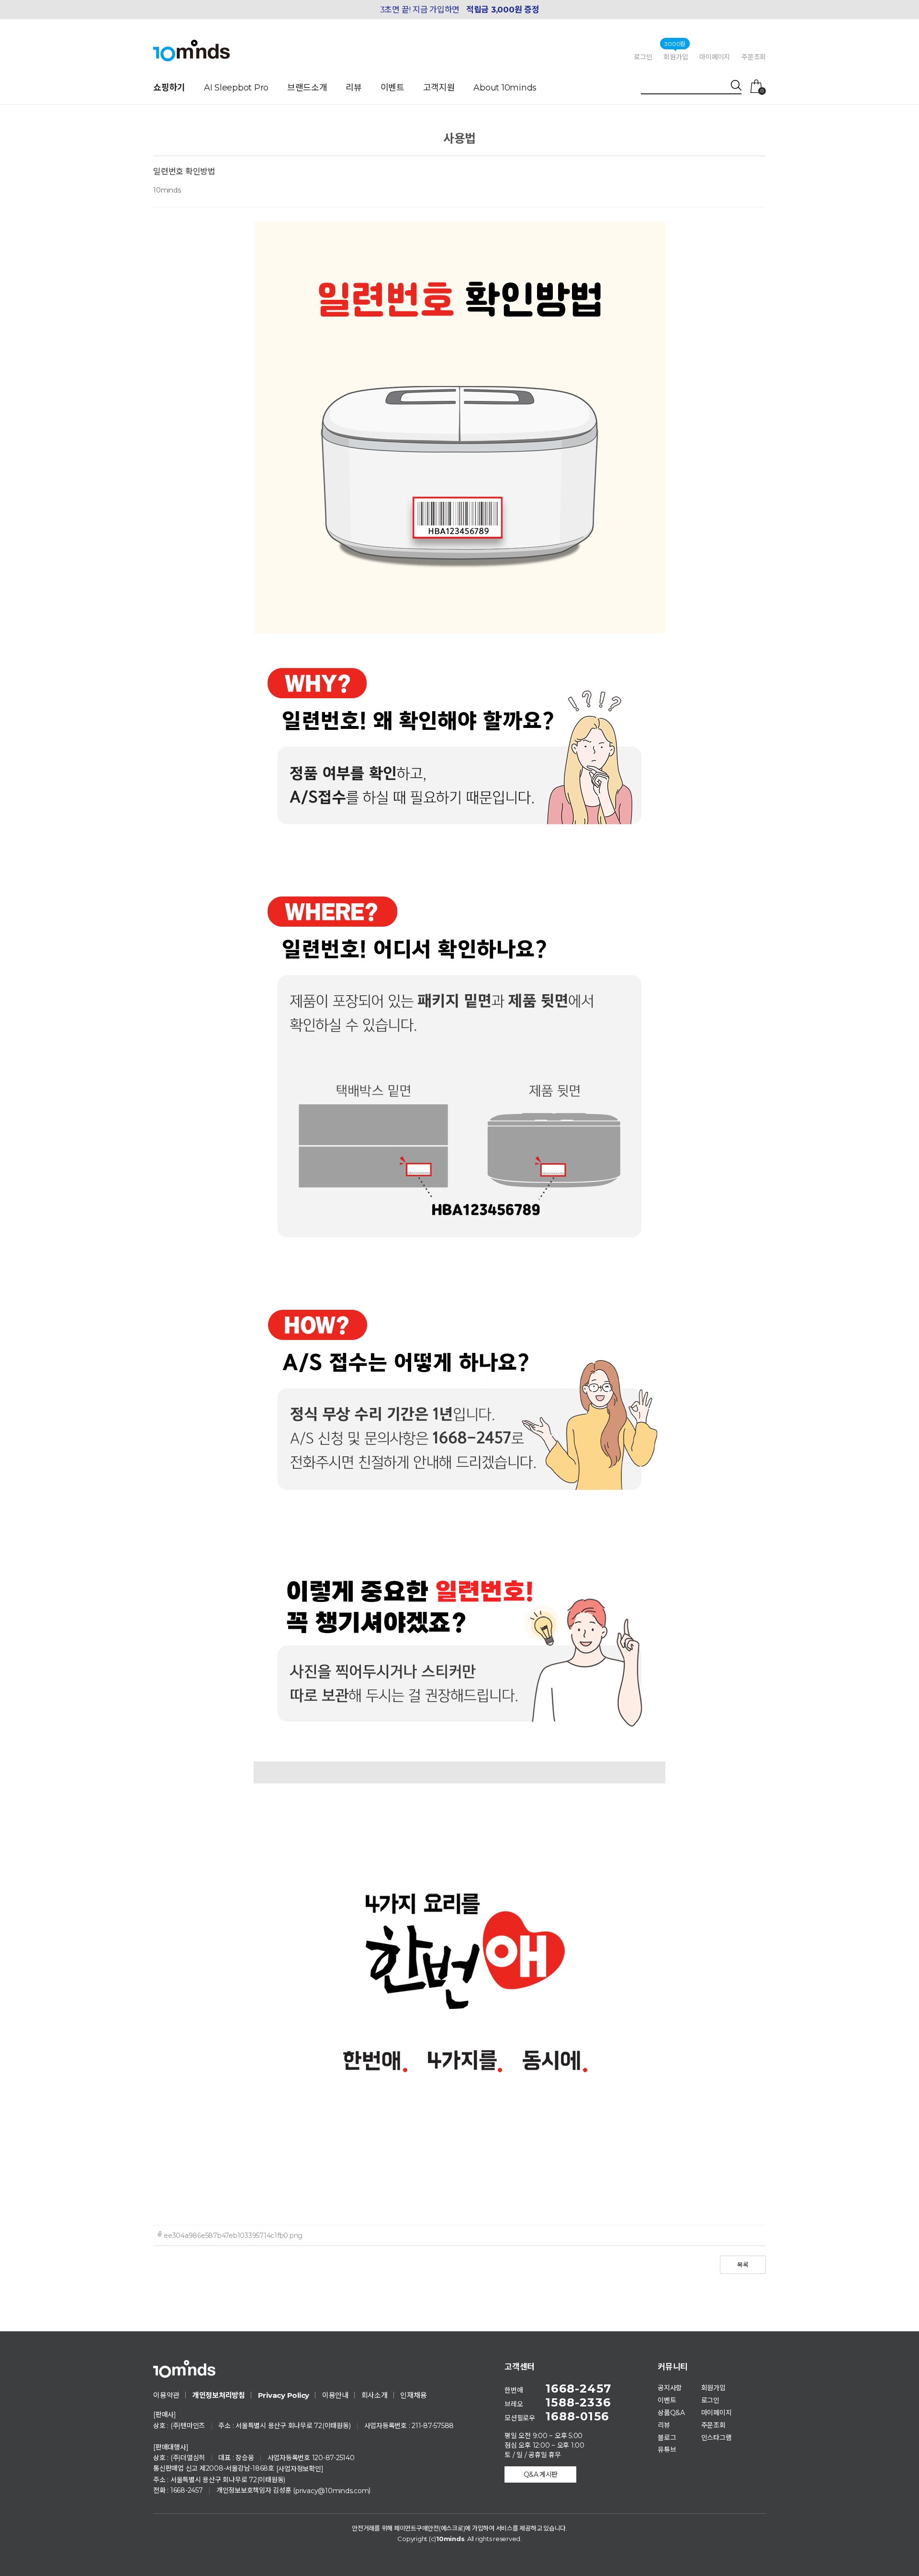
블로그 (667, 2437)
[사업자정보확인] (300, 2469)
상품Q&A (671, 2413)
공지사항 (670, 2388)
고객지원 (439, 88)
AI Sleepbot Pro (236, 88)
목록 (743, 2265)
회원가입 (676, 57)
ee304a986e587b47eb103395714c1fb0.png (233, 2236)
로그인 (643, 57)
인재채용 (413, 2395)
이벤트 (392, 88)
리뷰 (354, 88)
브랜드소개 (307, 88)
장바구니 (762, 91)
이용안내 (335, 2395)
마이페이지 (715, 57)
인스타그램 (717, 2437)
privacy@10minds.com (332, 2491)
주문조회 (754, 57)
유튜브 (667, 2450)
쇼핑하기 (169, 88)
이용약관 (166, 2395)
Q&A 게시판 (541, 2474)
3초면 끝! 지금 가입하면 (460, 10)
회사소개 (375, 2395)
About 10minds (505, 88)
